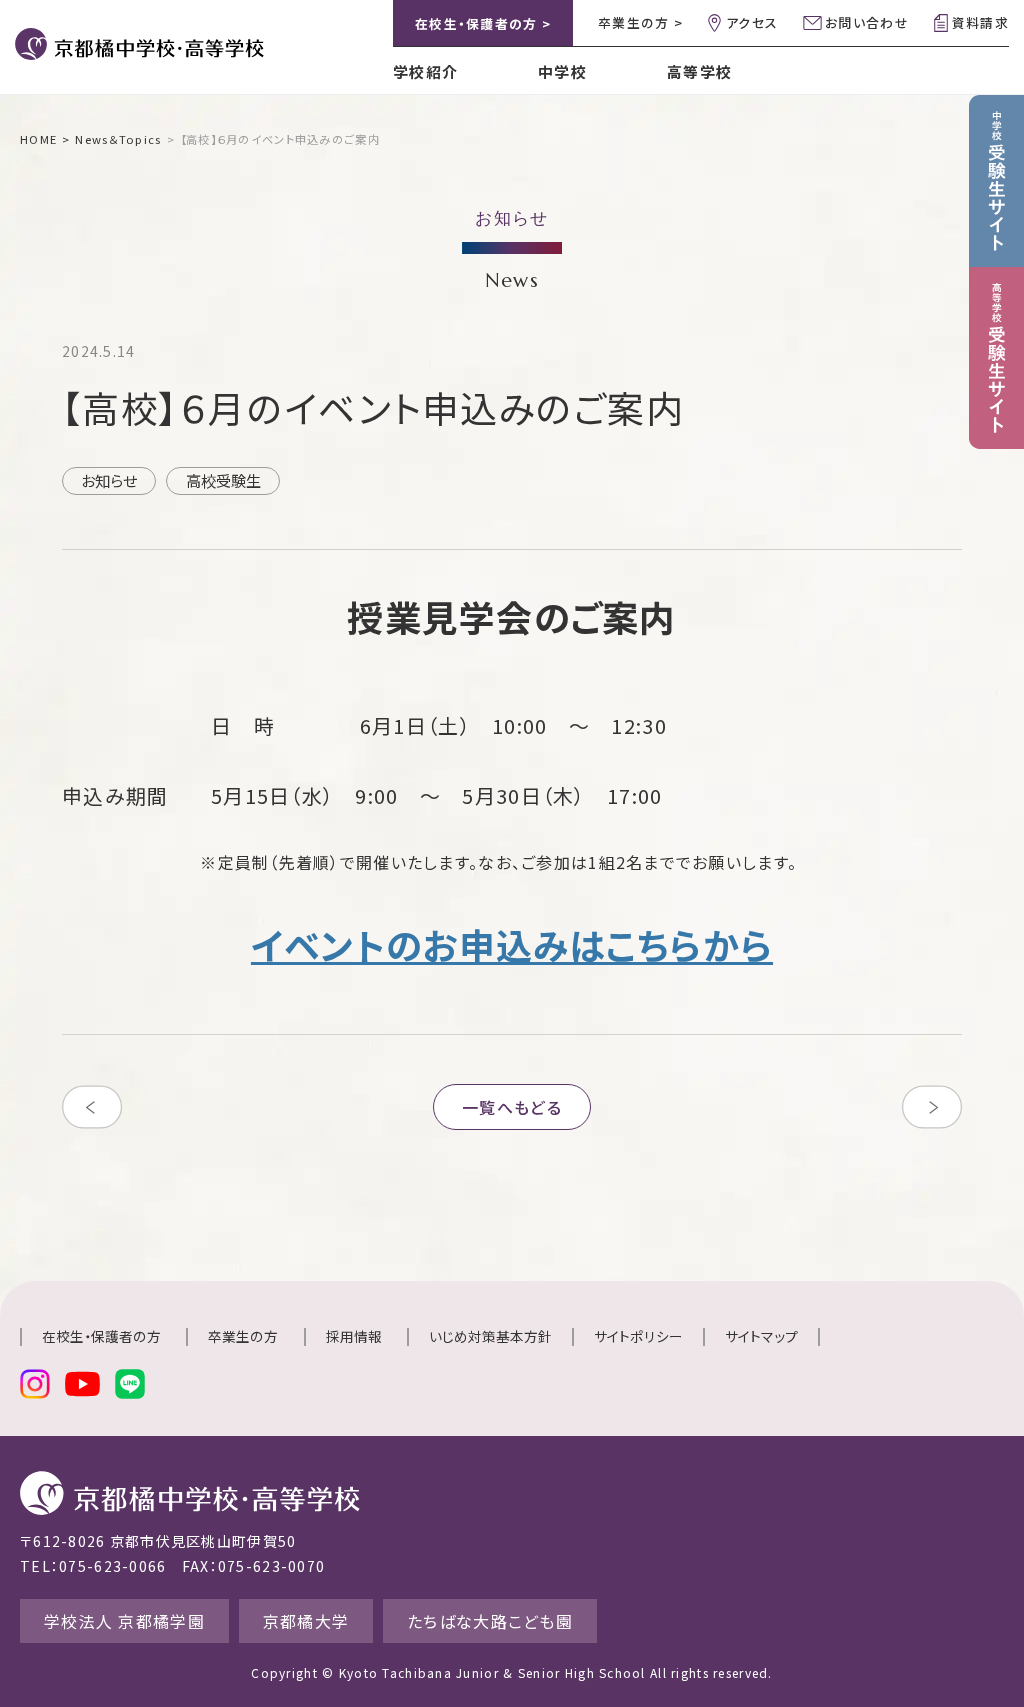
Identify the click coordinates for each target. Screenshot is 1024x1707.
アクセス (752, 22)
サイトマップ (761, 1336)
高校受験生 (223, 480)
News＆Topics (118, 139)
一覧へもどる (512, 1107)
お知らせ (109, 480)
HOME (38, 139)
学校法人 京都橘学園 (124, 1621)
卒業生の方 (243, 1336)
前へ (92, 1107)
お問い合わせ (867, 22)
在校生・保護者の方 (101, 1336)
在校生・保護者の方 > (483, 23)
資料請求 (980, 22)
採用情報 (354, 1336)
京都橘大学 (306, 1621)
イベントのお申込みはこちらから (512, 944)
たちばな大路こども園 (490, 1621)
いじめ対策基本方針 (490, 1336)
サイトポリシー (638, 1336)
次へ (932, 1107)
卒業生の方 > (640, 22)
